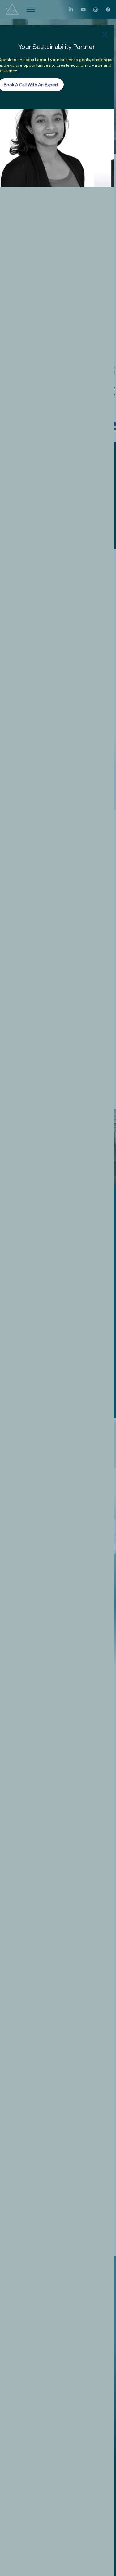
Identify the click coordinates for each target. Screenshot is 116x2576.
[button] (105, 35)
